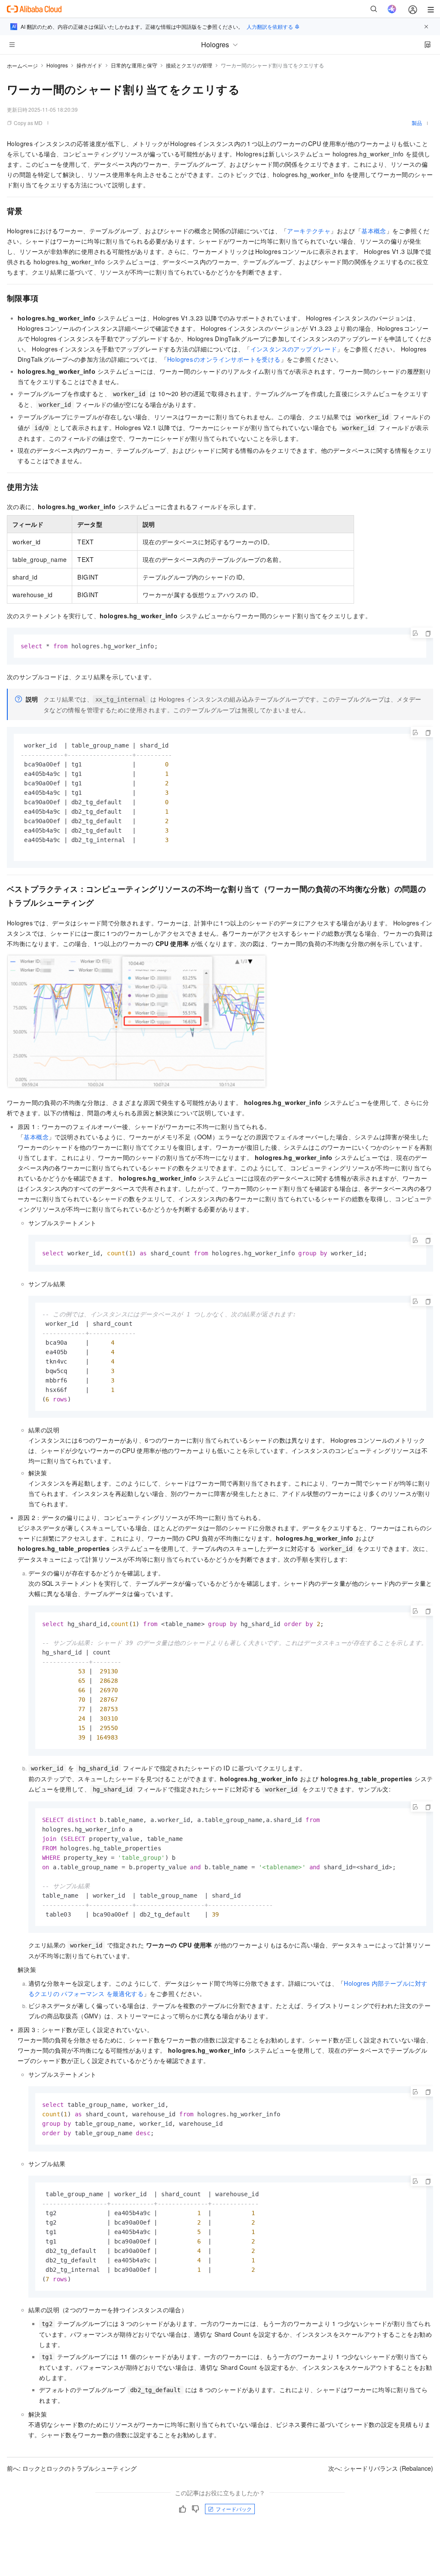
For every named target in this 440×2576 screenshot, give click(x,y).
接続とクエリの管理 (189, 65)
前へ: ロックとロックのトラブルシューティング (72, 2468)
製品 (417, 123)
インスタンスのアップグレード (294, 349)
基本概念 (374, 231)
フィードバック (234, 2509)
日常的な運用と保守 (134, 65)
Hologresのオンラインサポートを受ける (224, 359)
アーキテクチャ (309, 231)
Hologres (57, 65)
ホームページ (22, 66)
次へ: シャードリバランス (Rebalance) (381, 2468)
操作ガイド (89, 65)
